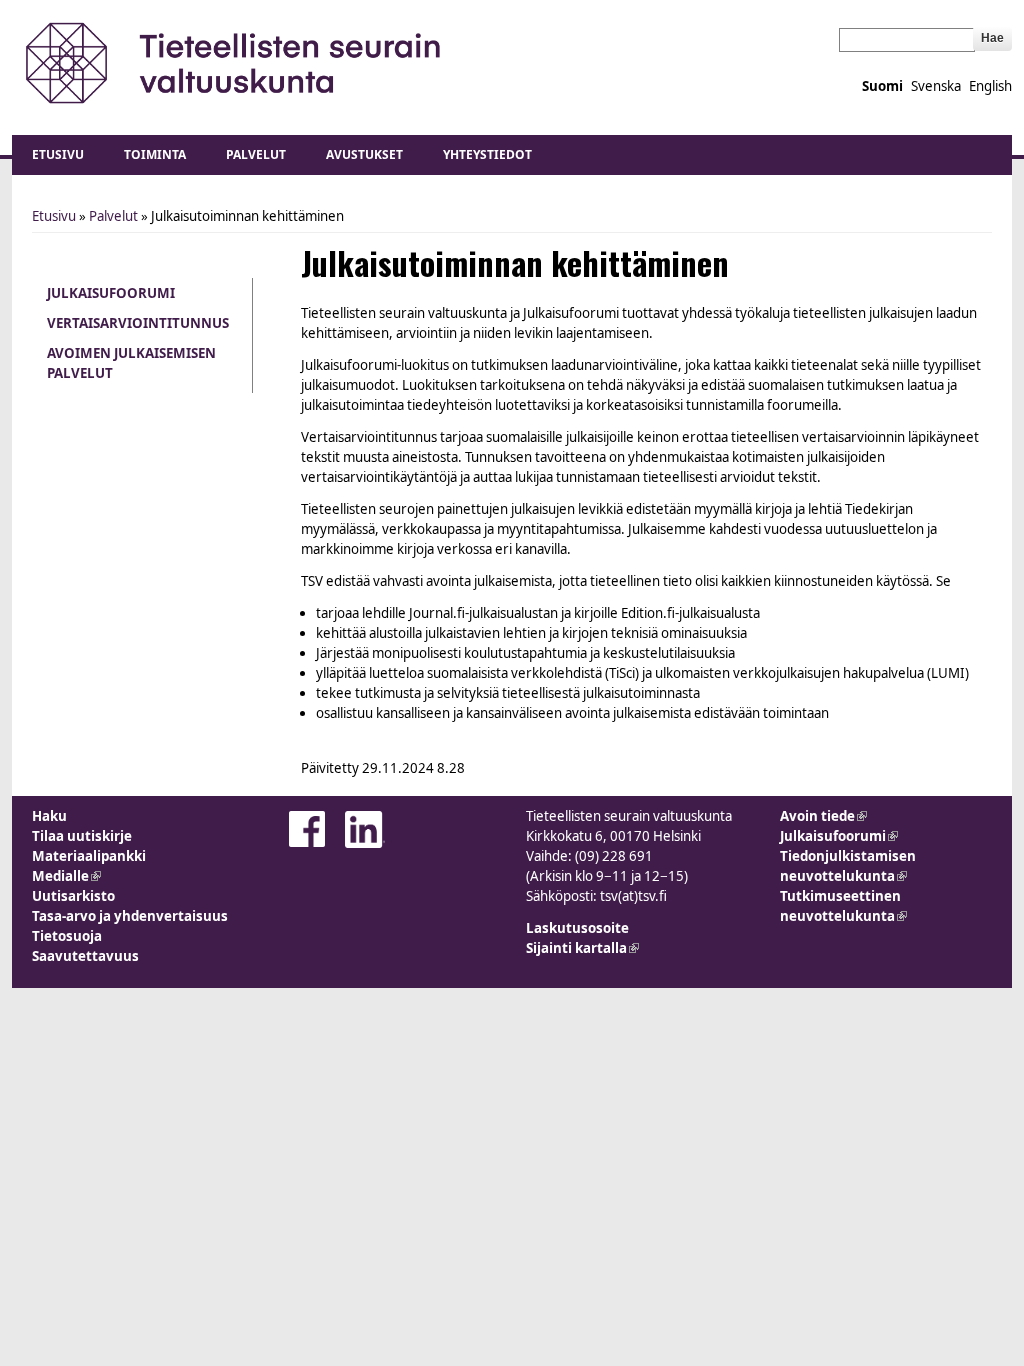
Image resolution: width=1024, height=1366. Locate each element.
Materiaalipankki (89, 856)
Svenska (936, 86)
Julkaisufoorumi (111, 293)
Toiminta (155, 154)
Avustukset (364, 154)
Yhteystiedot (487, 154)
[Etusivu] (234, 62)
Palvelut (256, 154)
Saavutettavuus (85, 956)
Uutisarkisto (73, 896)
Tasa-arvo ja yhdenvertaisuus (130, 916)
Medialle (66, 876)
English (990, 86)
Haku (49, 816)
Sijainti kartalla (582, 948)
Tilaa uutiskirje (82, 836)
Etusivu (58, 154)
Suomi (882, 86)
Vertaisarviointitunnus (138, 323)
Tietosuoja (67, 936)
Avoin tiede (823, 816)
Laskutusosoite (577, 928)
